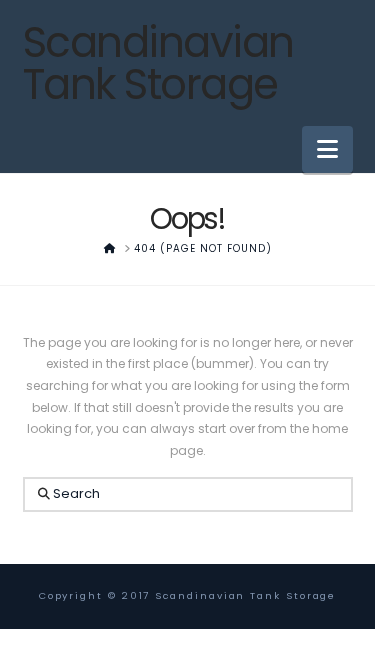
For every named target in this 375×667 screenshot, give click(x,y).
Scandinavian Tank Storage (158, 64)
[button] (327, 149)
